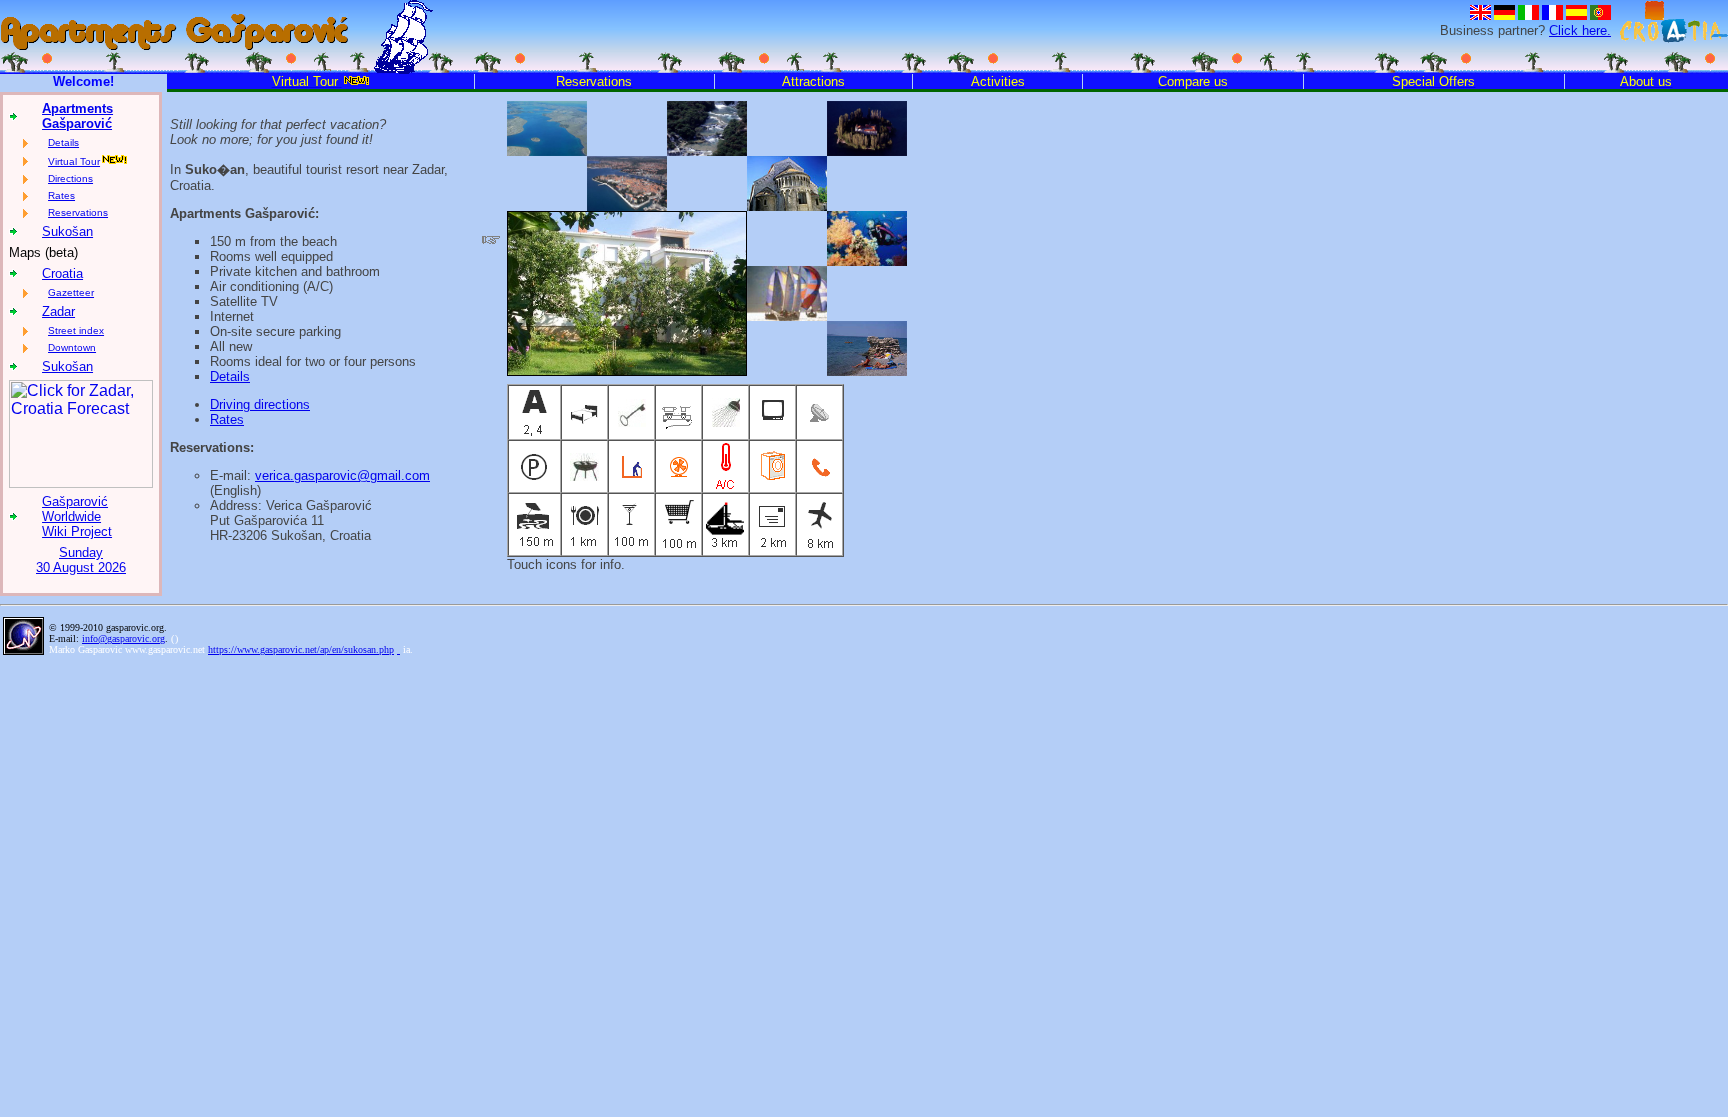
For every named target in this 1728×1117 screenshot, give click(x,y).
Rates (61, 195)
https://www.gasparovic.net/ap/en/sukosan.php (301, 649)
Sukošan (67, 231)
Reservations (78, 212)
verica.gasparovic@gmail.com (342, 475)
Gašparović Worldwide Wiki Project (77, 516)
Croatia (62, 273)
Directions (70, 178)
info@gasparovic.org (123, 638)
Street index (76, 330)
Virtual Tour (74, 161)
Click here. (1580, 30)
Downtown (72, 347)
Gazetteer (71, 292)
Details (63, 142)
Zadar (58, 311)
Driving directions (260, 404)
